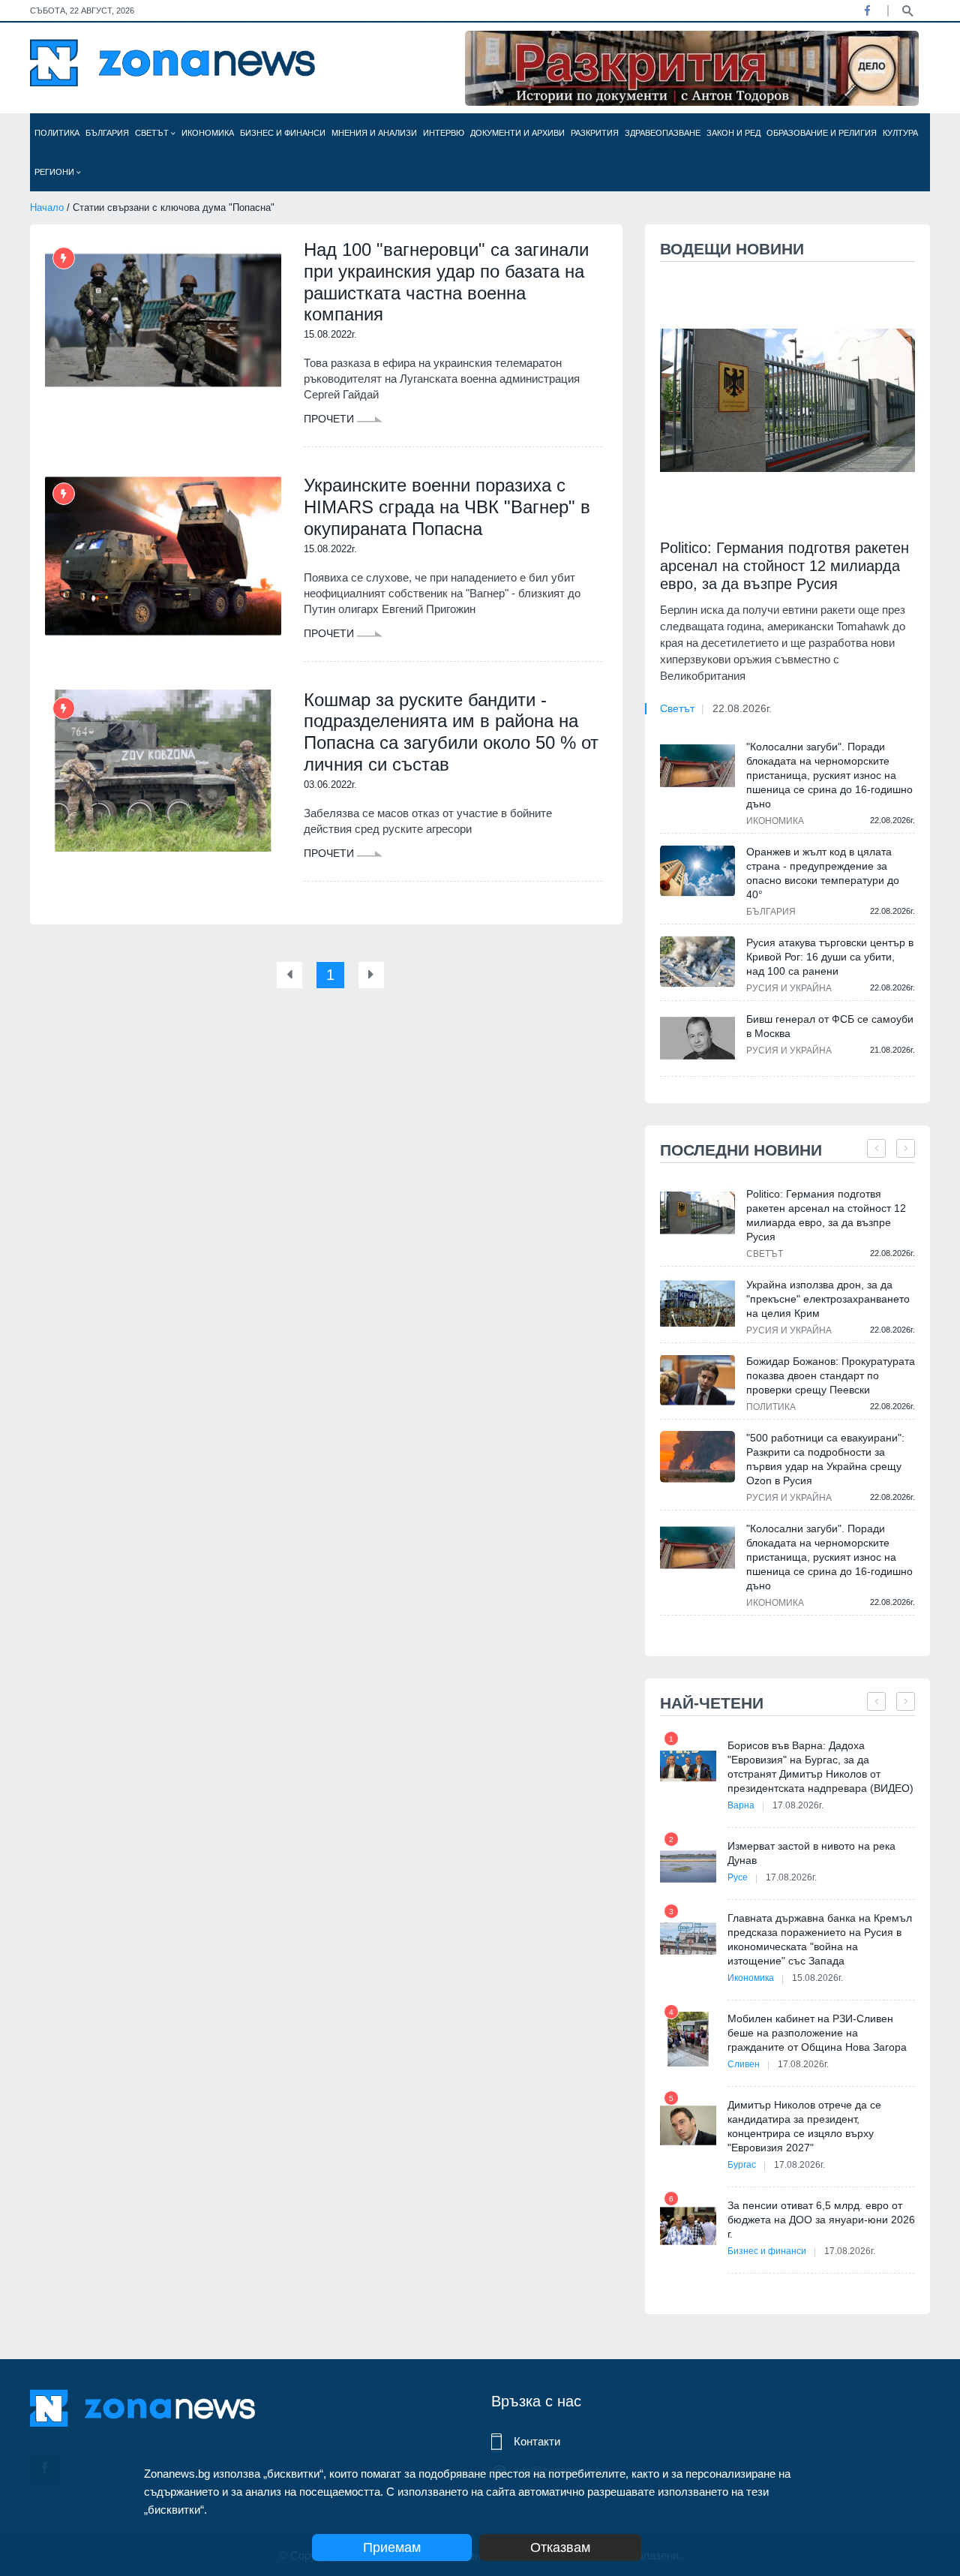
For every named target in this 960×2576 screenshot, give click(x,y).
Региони (55, 172)
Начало (47, 207)
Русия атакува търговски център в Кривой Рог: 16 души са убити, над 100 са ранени (830, 957)
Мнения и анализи (374, 133)
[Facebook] (867, 11)
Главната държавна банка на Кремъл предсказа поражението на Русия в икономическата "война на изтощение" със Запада (820, 1939)
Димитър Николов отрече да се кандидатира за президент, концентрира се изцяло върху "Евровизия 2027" (804, 2126)
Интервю (444, 133)
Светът (153, 133)
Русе (738, 1877)
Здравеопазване (663, 133)
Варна (741, 1805)
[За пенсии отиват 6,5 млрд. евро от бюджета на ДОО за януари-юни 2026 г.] (688, 2226)
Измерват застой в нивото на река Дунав (811, 1853)
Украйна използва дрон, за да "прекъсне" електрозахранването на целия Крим (828, 1299)
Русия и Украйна (789, 988)
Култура (900, 133)
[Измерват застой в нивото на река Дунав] (688, 1867)
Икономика (208, 133)
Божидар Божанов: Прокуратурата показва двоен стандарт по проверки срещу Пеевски (831, 1375)
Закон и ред (733, 133)
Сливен (744, 2064)
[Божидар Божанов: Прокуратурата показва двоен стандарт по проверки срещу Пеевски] (697, 1380)
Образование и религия (822, 133)
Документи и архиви (517, 133)
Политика (57, 133)
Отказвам (560, 2547)
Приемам (392, 2547)
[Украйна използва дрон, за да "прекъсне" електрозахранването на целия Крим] (697, 1304)
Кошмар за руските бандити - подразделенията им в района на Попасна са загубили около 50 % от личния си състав (451, 732)
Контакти (537, 2441)
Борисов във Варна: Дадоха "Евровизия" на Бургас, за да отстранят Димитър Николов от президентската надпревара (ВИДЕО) (820, 1767)
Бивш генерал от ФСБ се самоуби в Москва (830, 1026)
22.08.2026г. (742, 708)
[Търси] (907, 10)
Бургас (742, 2165)
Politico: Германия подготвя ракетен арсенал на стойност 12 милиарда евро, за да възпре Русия (784, 566)
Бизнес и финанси (283, 133)
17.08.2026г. (798, 1805)
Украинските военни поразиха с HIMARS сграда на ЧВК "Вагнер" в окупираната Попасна (447, 507)
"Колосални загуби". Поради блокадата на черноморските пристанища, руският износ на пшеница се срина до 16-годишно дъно (829, 775)
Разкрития (595, 133)
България (107, 133)
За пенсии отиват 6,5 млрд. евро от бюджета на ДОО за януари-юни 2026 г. (821, 2220)
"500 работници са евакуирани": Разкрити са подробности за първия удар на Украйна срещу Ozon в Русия (825, 1459)
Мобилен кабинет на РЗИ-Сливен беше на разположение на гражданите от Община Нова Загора (817, 2033)
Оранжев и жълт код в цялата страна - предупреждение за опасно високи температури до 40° (823, 873)
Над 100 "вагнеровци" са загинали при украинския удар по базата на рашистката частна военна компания (446, 282)
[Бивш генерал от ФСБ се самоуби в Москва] (697, 1038)
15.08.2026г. (817, 1978)
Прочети (330, 419)
